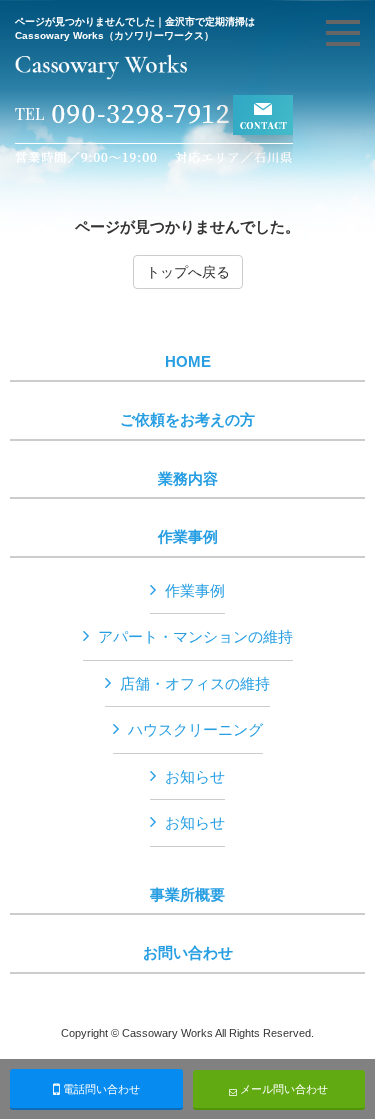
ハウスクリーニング (195, 729)
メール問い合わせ (282, 1089)
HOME (188, 362)
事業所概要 (187, 895)
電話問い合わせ (100, 1089)
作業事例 (188, 537)
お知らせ (195, 776)
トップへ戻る (188, 272)
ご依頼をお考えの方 (187, 420)
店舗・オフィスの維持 (195, 683)
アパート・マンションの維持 (195, 636)
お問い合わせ (188, 953)
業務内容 (188, 479)
